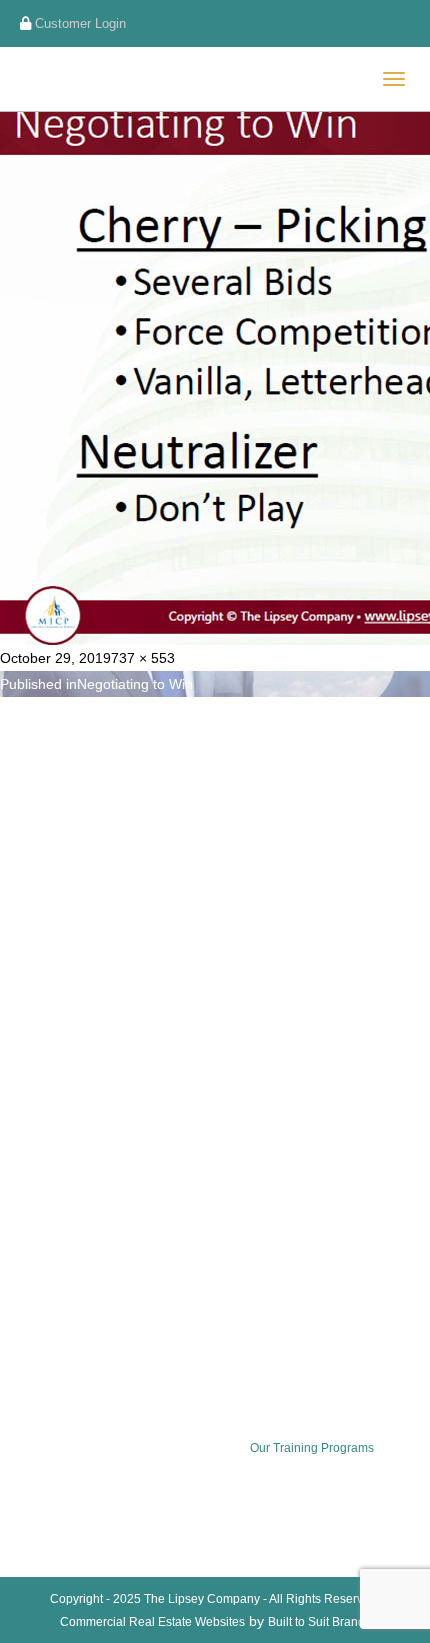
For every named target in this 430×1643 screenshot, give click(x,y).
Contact (51, 1296)
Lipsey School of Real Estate (109, 1121)
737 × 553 (143, 658)
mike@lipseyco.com (105, 798)
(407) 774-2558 (93, 825)
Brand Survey (67, 1156)
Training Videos (73, 1051)
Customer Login (78, 23)
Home (46, 981)
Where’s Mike (67, 1191)
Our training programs (312, 1448)
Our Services (65, 1016)
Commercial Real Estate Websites (152, 1622)
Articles (50, 1226)
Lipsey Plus (61, 1086)
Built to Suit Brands (319, 1622)
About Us (55, 1261)
